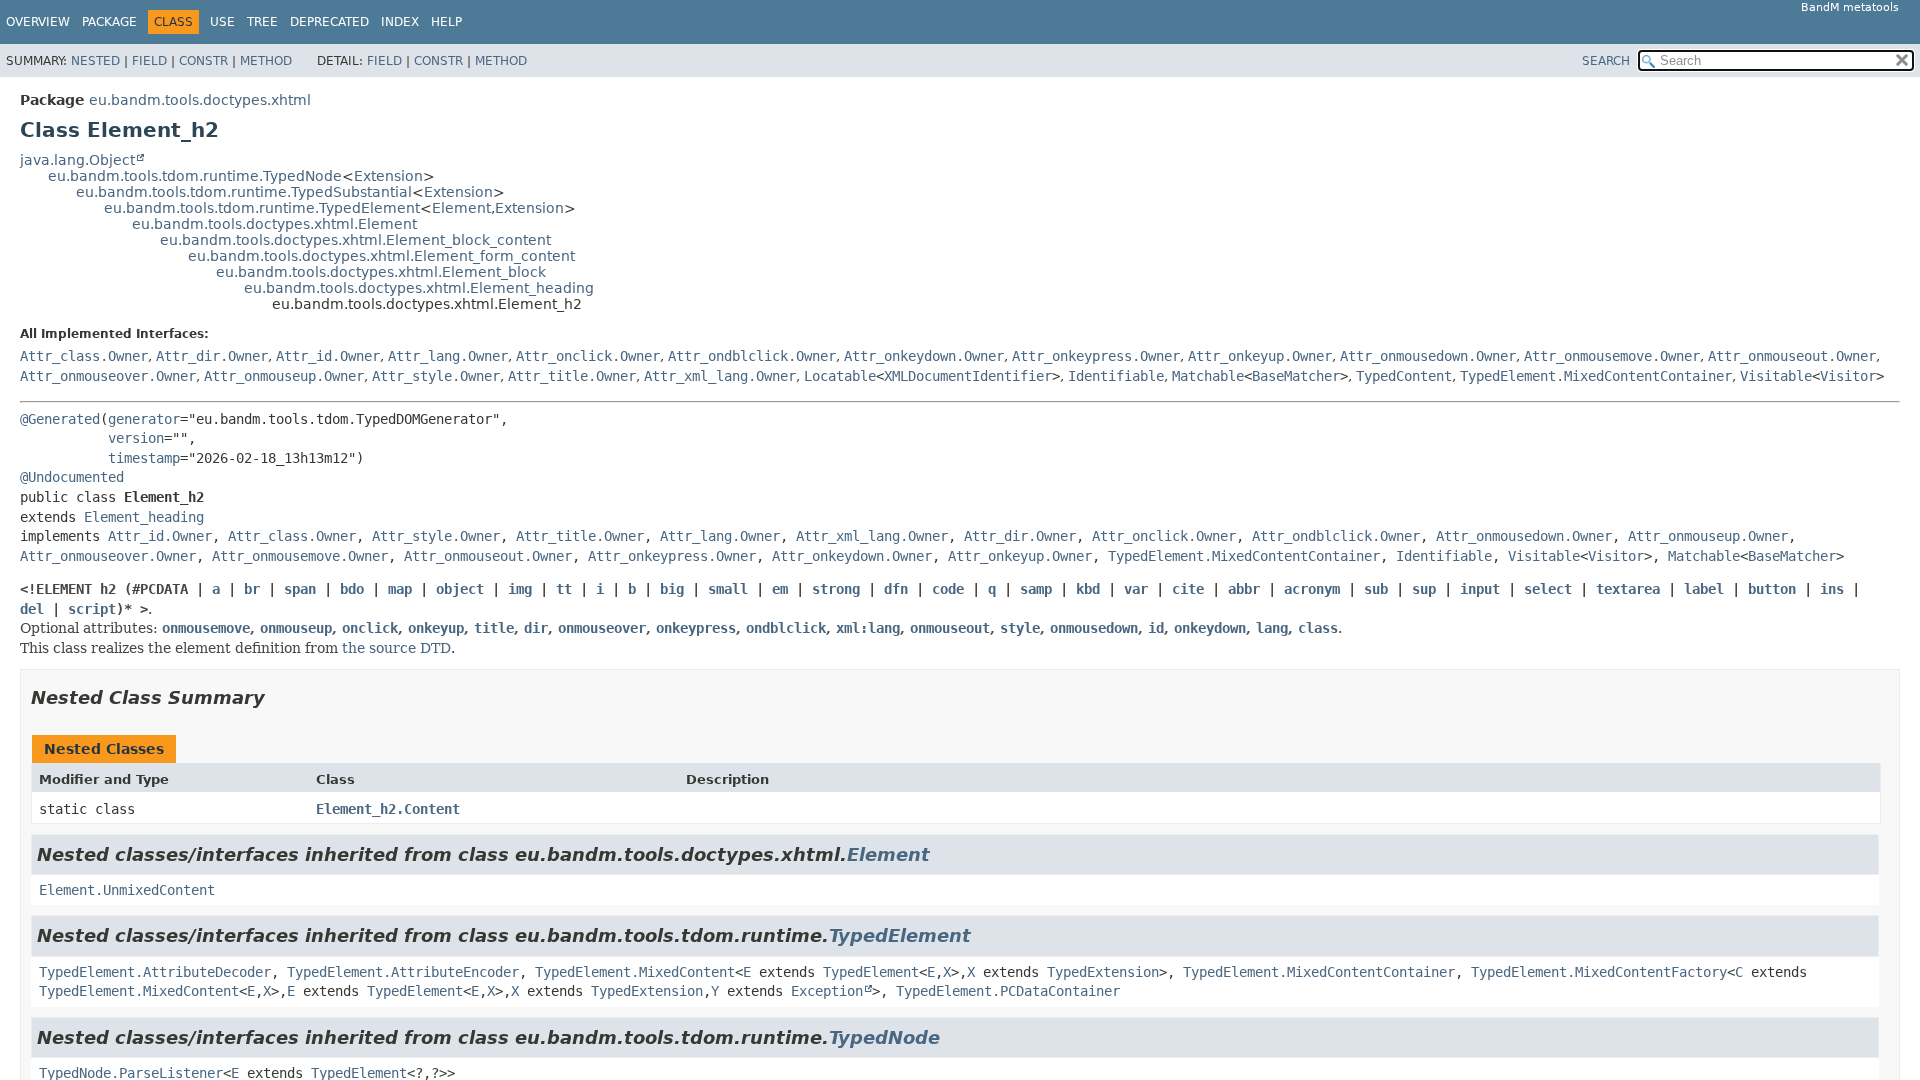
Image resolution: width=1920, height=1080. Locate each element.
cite (1188, 589)
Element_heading (144, 517)
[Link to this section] (279, 697)
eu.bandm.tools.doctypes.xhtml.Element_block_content (355, 240)
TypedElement (900, 935)
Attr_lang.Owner (448, 356)
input (1480, 589)
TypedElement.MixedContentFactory (1599, 972)
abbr (1244, 589)
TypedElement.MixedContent (635, 972)
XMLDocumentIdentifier (968, 376)
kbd (1088, 589)
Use (222, 22)
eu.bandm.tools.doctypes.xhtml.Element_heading (419, 288)
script (92, 609)
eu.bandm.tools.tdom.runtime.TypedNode (195, 176)
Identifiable (1116, 376)
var (1136, 589)
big (672, 589)
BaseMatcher (1296, 376)
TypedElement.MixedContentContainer (1596, 376)
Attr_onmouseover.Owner (108, 376)
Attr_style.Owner (436, 376)
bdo (352, 589)
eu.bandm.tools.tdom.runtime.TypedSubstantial (244, 192)
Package (109, 22)
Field (149, 61)
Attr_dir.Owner (212, 356)
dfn (896, 589)
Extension (388, 176)
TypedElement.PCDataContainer (1008, 991)
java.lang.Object (77, 160)
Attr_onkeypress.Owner (1096, 356)
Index (400, 22)
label (1704, 589)
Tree (262, 22)
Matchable (1208, 376)
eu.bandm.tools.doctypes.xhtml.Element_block (381, 272)
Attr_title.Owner (572, 376)
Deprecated (329, 22)
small (728, 589)
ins (1832, 589)
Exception (827, 991)
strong (836, 589)
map (400, 589)
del (32, 609)
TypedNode (884, 1037)
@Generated (60, 419)
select (1548, 589)
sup (1424, 589)
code (948, 589)
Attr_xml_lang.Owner (720, 376)
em (780, 589)
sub (1376, 589)
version (136, 438)
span (300, 589)
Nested (95, 61)
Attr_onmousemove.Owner (1612, 356)
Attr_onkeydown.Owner (924, 356)
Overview (38, 22)
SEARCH (1606, 61)
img (520, 589)
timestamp (144, 458)
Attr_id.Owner (328, 356)
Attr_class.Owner (84, 356)
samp (1036, 589)
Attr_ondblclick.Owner (752, 356)
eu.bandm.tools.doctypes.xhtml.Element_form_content (381, 256)
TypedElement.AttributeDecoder (155, 972)
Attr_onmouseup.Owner (284, 376)
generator (144, 419)
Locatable (840, 376)
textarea (1628, 589)
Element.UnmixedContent (127, 890)
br (252, 589)
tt (564, 589)
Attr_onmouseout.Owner (1792, 356)
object (460, 589)
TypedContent (1404, 376)
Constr (203, 61)
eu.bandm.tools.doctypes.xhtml (200, 100)
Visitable (1776, 376)
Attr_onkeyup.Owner (1260, 356)
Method (266, 61)
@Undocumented (72, 477)
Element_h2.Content (388, 809)
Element (461, 208)
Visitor (1848, 376)
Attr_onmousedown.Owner (1428, 356)
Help (446, 22)
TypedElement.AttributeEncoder (403, 972)
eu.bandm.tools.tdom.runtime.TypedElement (262, 208)
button (1772, 589)
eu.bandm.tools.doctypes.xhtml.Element (274, 224)
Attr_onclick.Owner (588, 356)
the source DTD (396, 648)
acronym (1312, 589)
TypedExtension (1103, 972)
